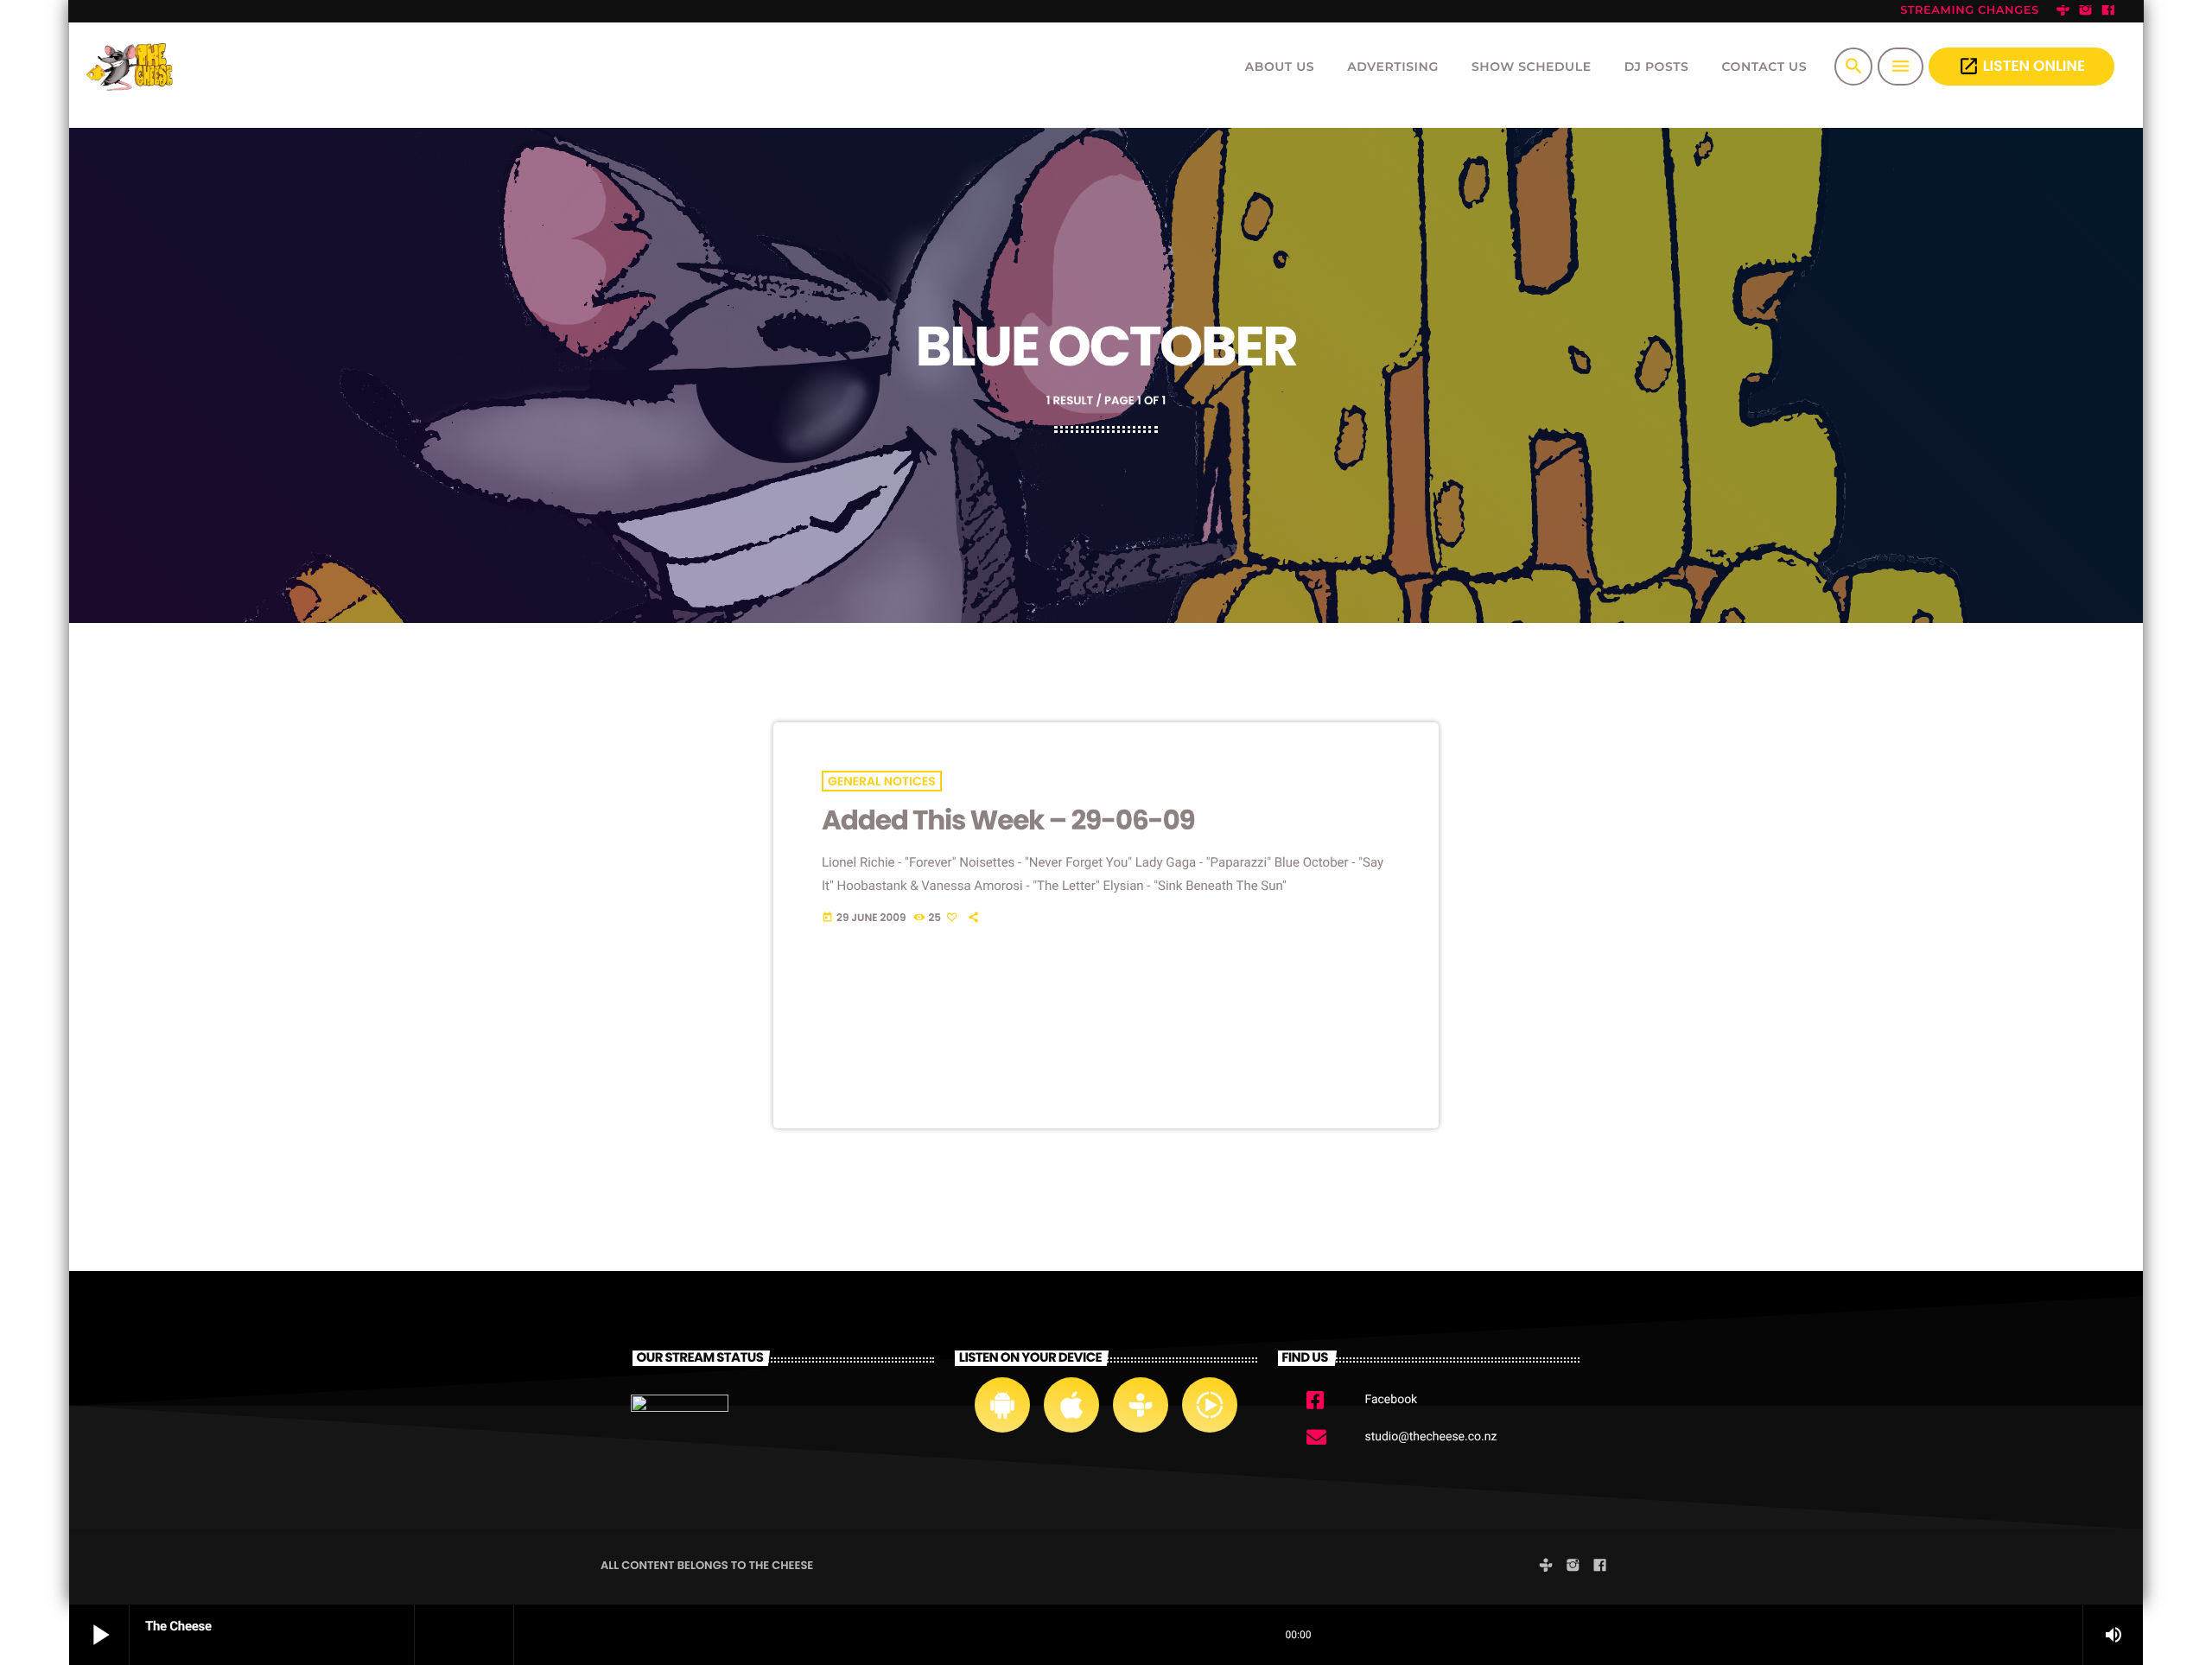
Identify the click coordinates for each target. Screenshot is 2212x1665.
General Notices (882, 781)
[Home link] (133, 67)
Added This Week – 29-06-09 (1008, 820)
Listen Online (2021, 66)
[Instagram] (2086, 11)
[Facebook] (2108, 11)
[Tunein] (2063, 11)
